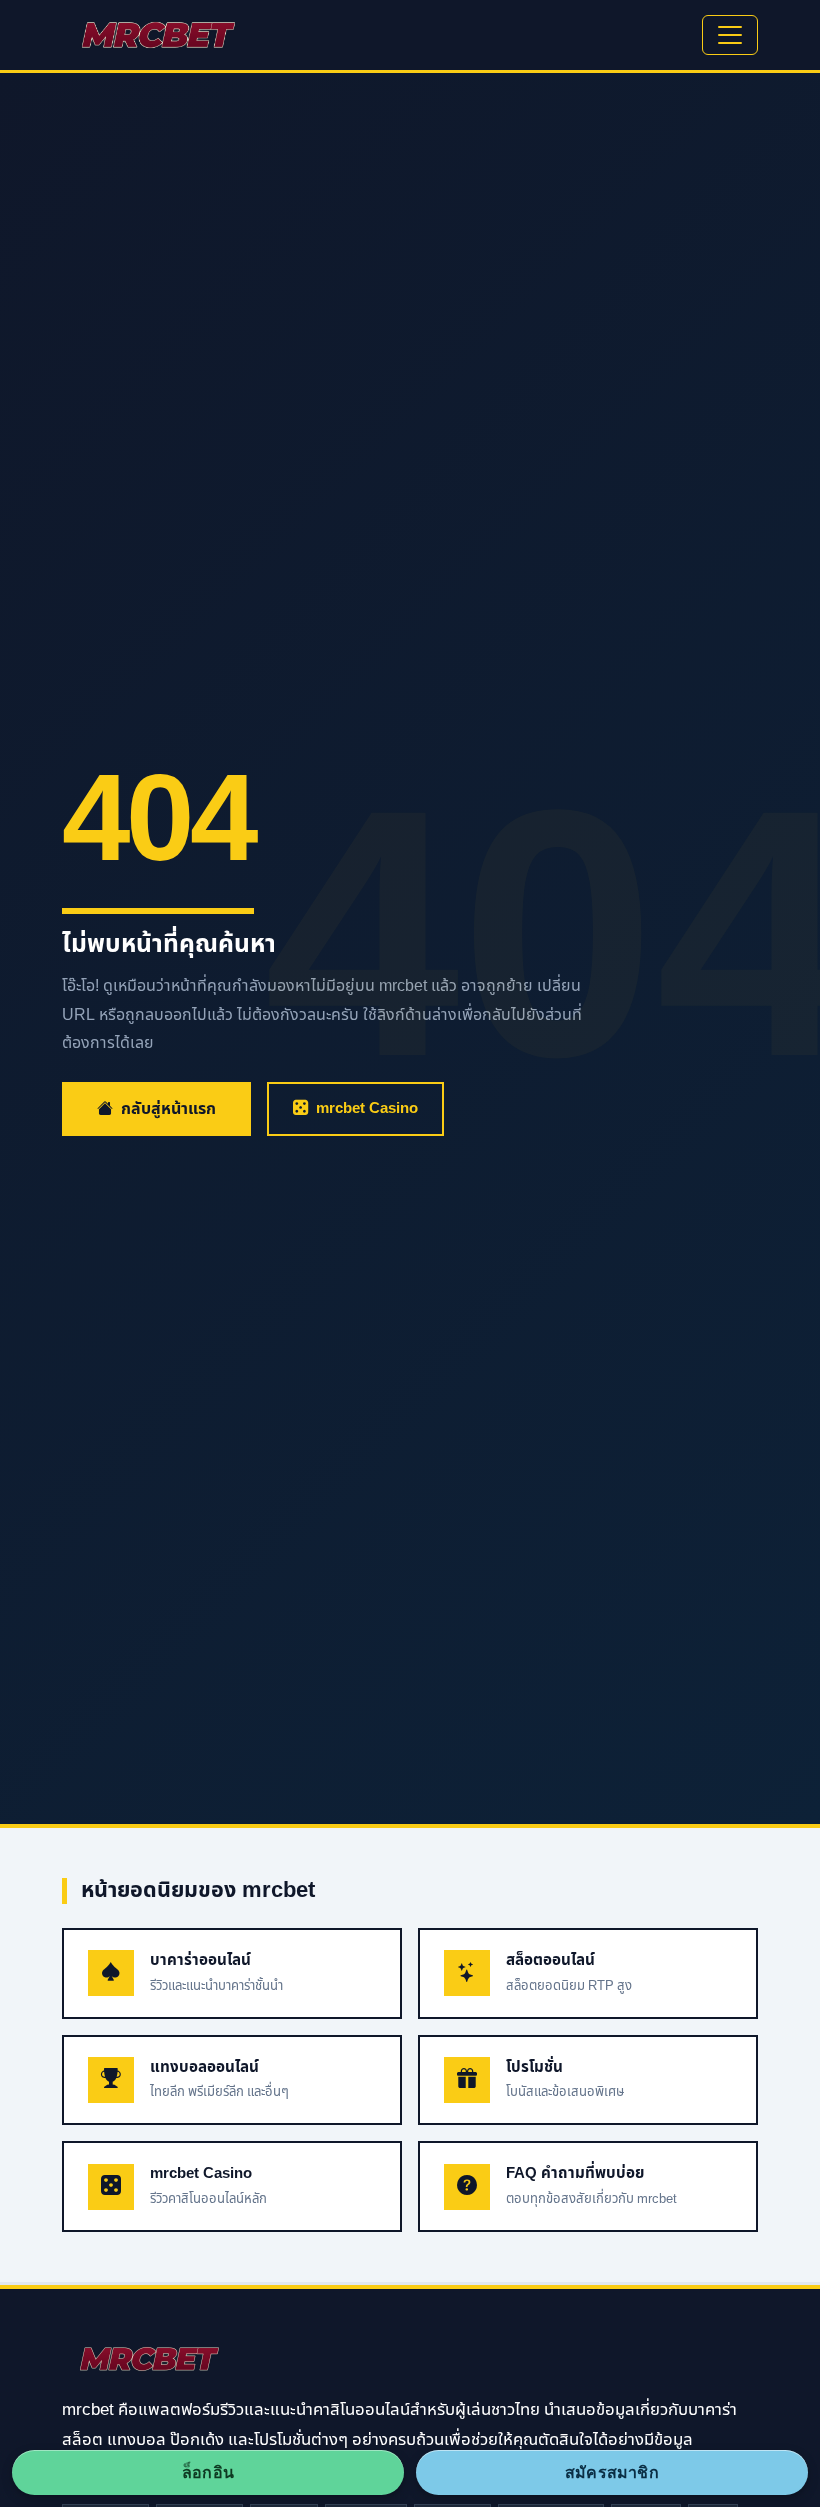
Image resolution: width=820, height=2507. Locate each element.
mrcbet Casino (367, 1108)
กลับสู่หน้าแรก (168, 1109)
